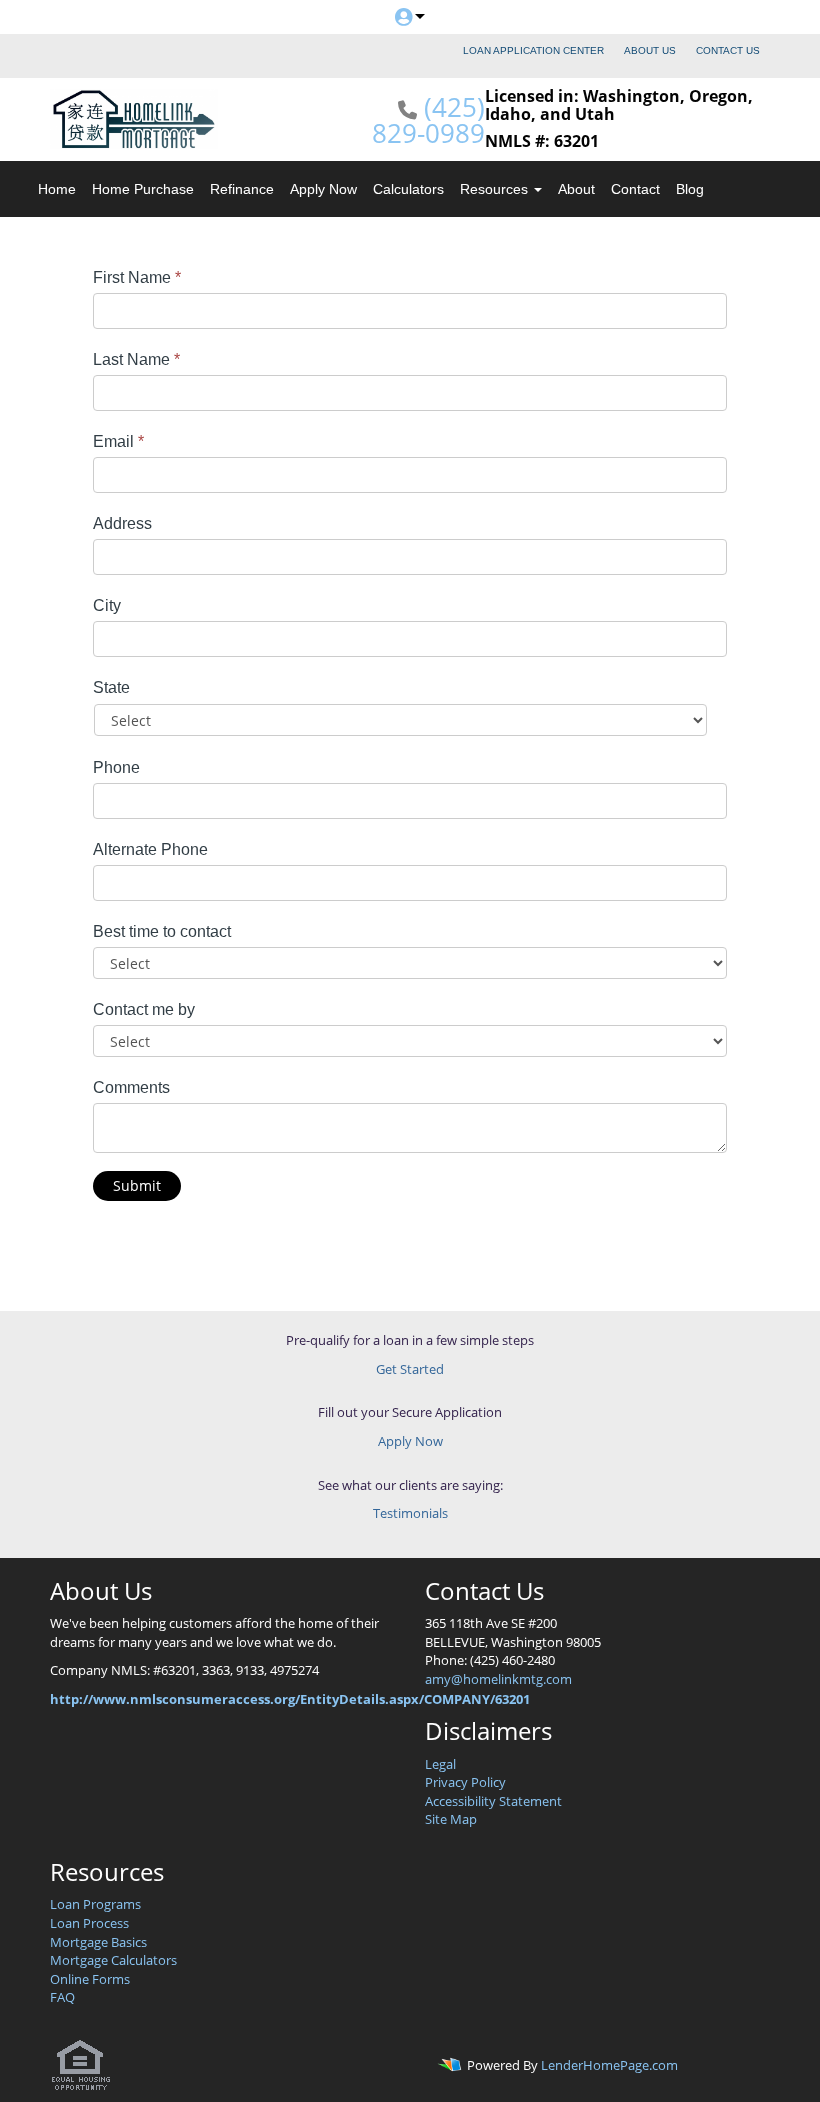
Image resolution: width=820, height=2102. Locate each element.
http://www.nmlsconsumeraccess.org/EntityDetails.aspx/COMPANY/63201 (290, 1699)
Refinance (242, 189)
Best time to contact (162, 931)
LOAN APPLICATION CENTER (533, 50)
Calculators (408, 189)
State (111, 687)
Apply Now (323, 189)
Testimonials (410, 1513)
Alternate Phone (150, 849)
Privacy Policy (465, 1782)
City (107, 605)
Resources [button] (496, 189)
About (576, 189)
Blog (690, 189)
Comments (131, 1087)
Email (118, 441)
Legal (440, 1764)
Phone (116, 767)
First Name (137, 277)
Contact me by (144, 1009)
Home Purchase (143, 189)
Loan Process (89, 1923)
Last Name (136, 359)
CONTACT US (728, 50)
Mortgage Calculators (113, 1960)
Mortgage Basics (98, 1942)
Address (122, 523)
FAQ (62, 1997)
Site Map (451, 1819)
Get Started (410, 1369)
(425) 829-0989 (428, 120)
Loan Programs (95, 1904)
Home (57, 189)
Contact (635, 189)
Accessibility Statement (493, 1801)
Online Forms (90, 1979)
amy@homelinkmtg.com (498, 1679)
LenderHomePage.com (609, 2065)
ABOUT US (650, 50)
